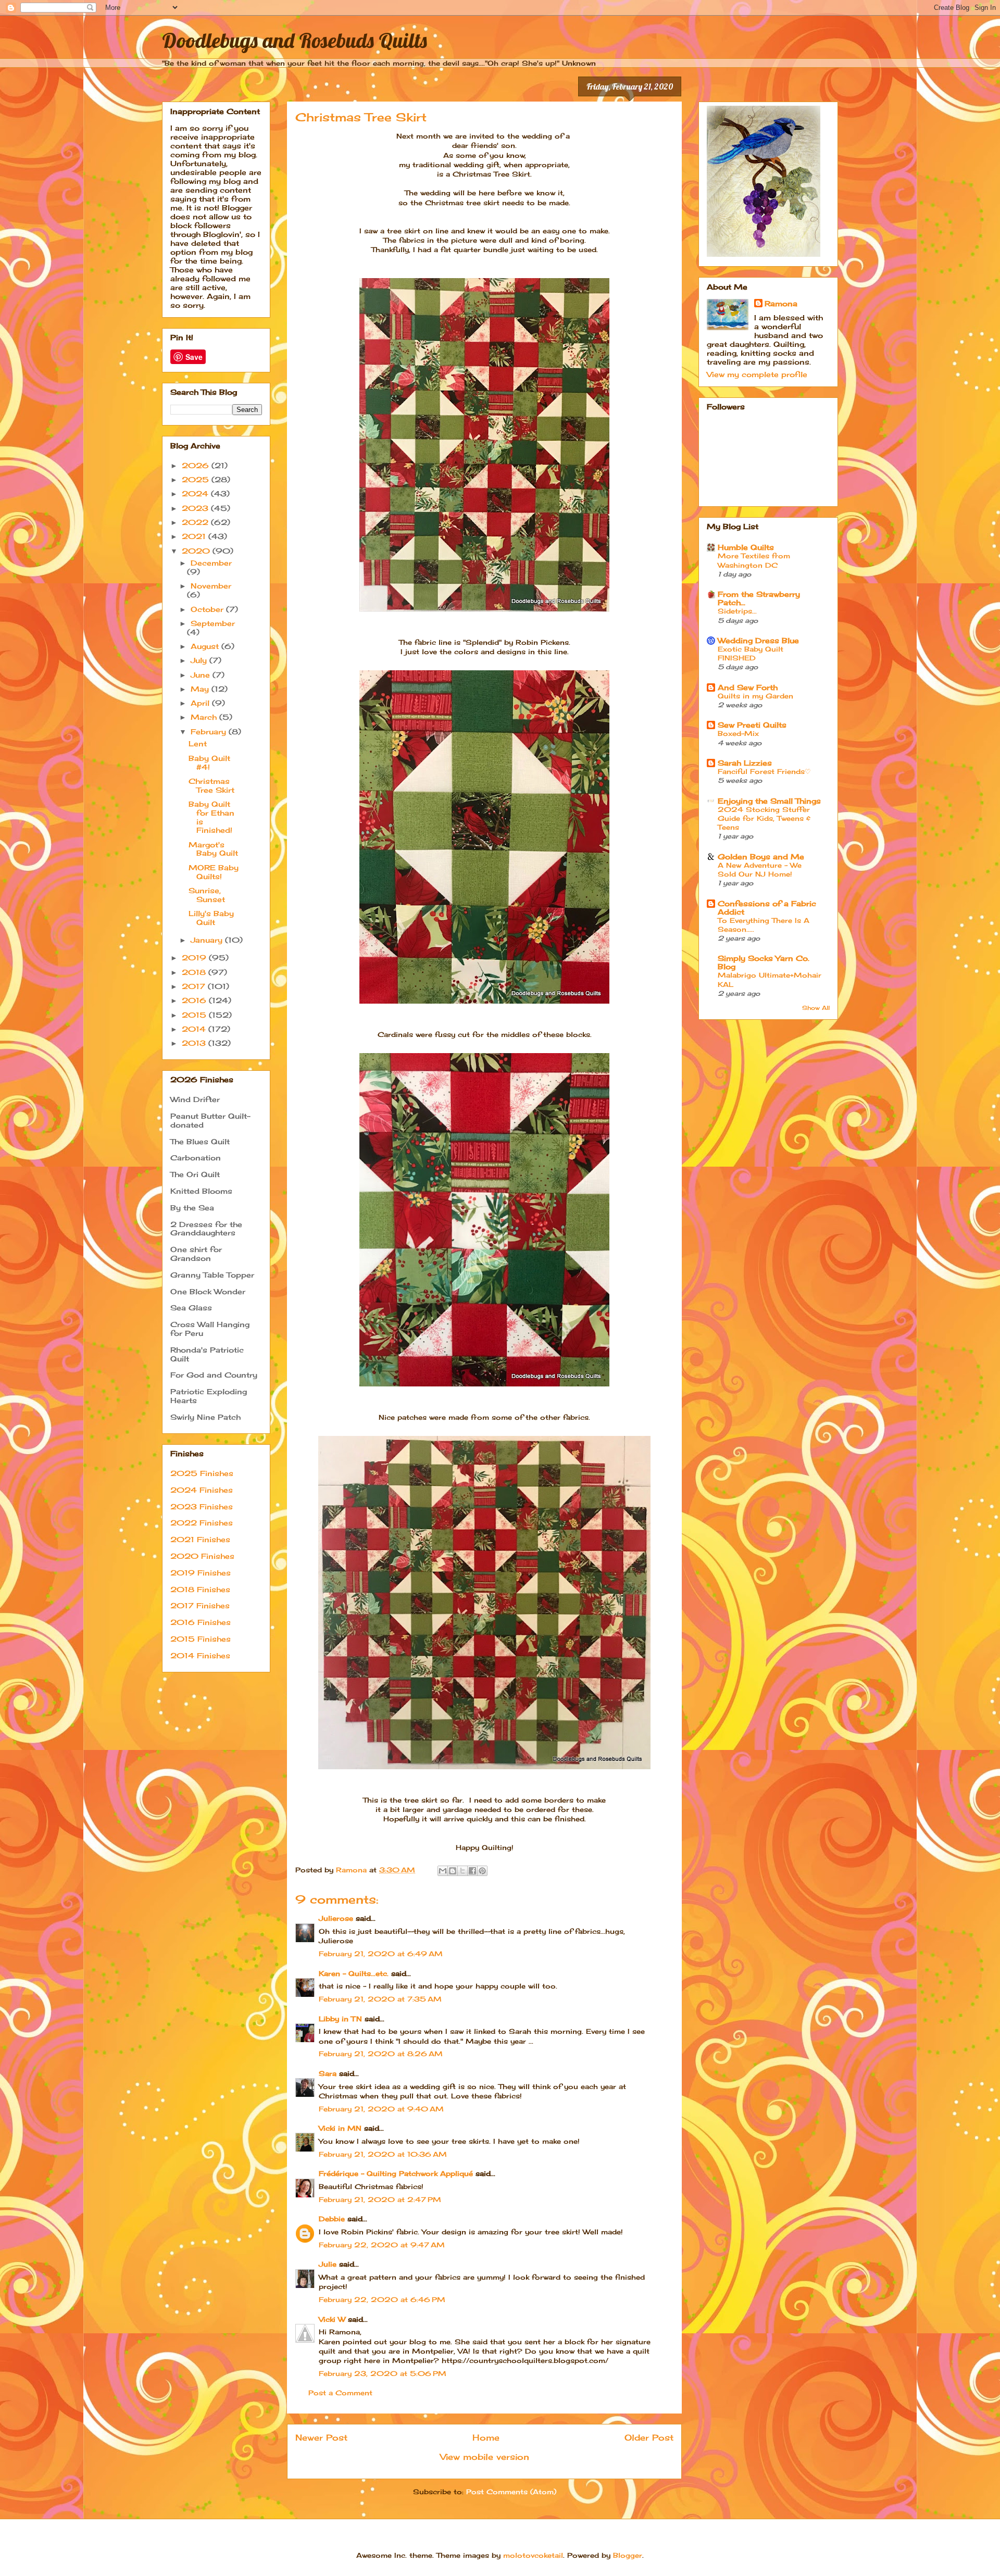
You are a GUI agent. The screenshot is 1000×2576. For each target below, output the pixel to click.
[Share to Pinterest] (482, 1871)
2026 (197, 465)
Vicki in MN (340, 2128)
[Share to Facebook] (472, 1871)
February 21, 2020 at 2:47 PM (380, 2199)
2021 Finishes (200, 1539)
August (206, 646)
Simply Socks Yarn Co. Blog (764, 962)
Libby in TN (340, 2019)
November (211, 586)
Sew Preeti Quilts (752, 725)
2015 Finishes (201, 1639)
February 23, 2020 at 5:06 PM (383, 2373)
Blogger (628, 2555)
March (205, 717)
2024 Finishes (202, 1490)
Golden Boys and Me (761, 856)
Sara (328, 2073)
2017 (195, 986)
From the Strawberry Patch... (759, 598)
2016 (195, 1000)
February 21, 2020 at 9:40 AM (381, 2109)
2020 (197, 551)
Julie (328, 2264)
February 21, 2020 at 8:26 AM (381, 2054)
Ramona (781, 303)
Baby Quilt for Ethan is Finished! (211, 817)
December (211, 563)
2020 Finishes (202, 1556)
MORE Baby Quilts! (214, 872)
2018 (195, 972)
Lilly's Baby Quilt (211, 918)
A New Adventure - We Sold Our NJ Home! (760, 870)
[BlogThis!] (453, 1871)
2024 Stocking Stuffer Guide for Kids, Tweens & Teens (764, 818)
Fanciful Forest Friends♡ (764, 771)
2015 (195, 1015)
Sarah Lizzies (745, 763)
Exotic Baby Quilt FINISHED (751, 653)
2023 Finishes (202, 1506)
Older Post (649, 2438)
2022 (196, 522)
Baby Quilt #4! (209, 762)
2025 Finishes (202, 1473)
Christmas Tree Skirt (211, 785)
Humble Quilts (746, 547)
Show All (816, 1008)
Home (486, 2438)
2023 (196, 508)
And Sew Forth (748, 687)
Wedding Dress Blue (758, 640)
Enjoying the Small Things (769, 801)
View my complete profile (757, 374)
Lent (198, 743)
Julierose (336, 1918)
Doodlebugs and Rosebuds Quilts (295, 40)
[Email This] (443, 1871)
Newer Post (321, 2438)
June (202, 675)
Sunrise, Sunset (207, 895)
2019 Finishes (201, 1573)
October (208, 609)
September (213, 623)
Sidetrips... (737, 611)
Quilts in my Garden (755, 696)
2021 (195, 536)
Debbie (332, 2219)
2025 (197, 479)
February (210, 731)
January (208, 940)
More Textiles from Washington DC (754, 560)
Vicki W (332, 2319)
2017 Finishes (200, 1605)
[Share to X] (463, 1871)
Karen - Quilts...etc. (354, 1973)
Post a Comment (340, 2393)
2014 (195, 1029)
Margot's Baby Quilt (213, 849)
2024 (196, 493)
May (201, 689)
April (201, 703)
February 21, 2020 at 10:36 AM (383, 2154)
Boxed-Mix (738, 733)
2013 (195, 1043)
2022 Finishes (202, 1523)
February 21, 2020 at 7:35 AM (380, 1999)
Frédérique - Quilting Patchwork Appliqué (396, 2173)
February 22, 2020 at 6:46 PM (382, 2299)
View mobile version (485, 2457)
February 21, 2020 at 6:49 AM (381, 1954)
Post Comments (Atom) (511, 2492)
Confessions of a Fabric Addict (767, 908)
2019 (195, 958)
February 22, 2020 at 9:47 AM (382, 2245)
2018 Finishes (200, 1589)
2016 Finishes (201, 1622)
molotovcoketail (533, 2555)
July (200, 660)
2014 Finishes (200, 1655)
